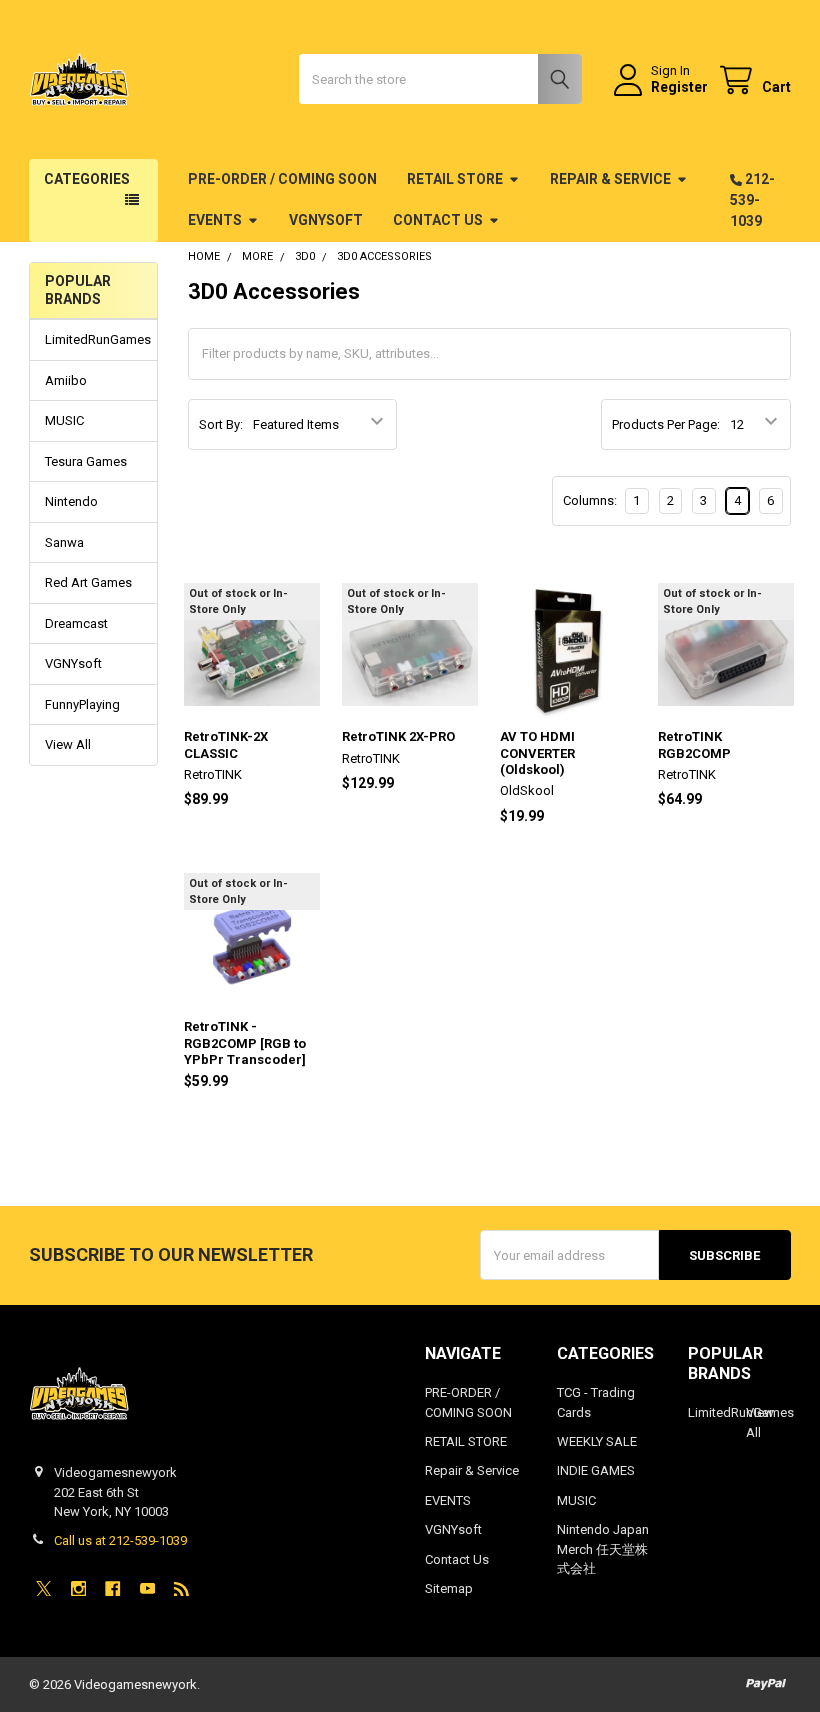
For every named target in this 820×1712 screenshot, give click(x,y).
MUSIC (64, 420)
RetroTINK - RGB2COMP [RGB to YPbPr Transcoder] (245, 1043)
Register (679, 87)
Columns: (590, 500)
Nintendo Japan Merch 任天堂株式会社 (603, 1549)
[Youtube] (147, 1588)
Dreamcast (76, 623)
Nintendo (71, 501)
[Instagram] (78, 1588)
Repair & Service (610, 179)
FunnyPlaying (82, 704)
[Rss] (181, 1588)
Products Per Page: (666, 424)
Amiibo (66, 380)
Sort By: (221, 424)
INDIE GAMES (596, 1470)
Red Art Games (88, 582)
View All (68, 744)
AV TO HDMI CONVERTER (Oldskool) (537, 753)
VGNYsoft (326, 220)
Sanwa (64, 542)
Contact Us (438, 220)
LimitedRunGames (93, 339)
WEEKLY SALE (597, 1441)
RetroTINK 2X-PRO (398, 736)
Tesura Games (86, 461)
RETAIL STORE (455, 179)
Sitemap (449, 1588)
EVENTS (215, 220)
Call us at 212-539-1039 (120, 1540)
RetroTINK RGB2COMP (694, 744)
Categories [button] (87, 179)
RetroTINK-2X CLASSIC (226, 744)
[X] (43, 1588)
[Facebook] (112, 1588)
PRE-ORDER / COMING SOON (282, 179)
